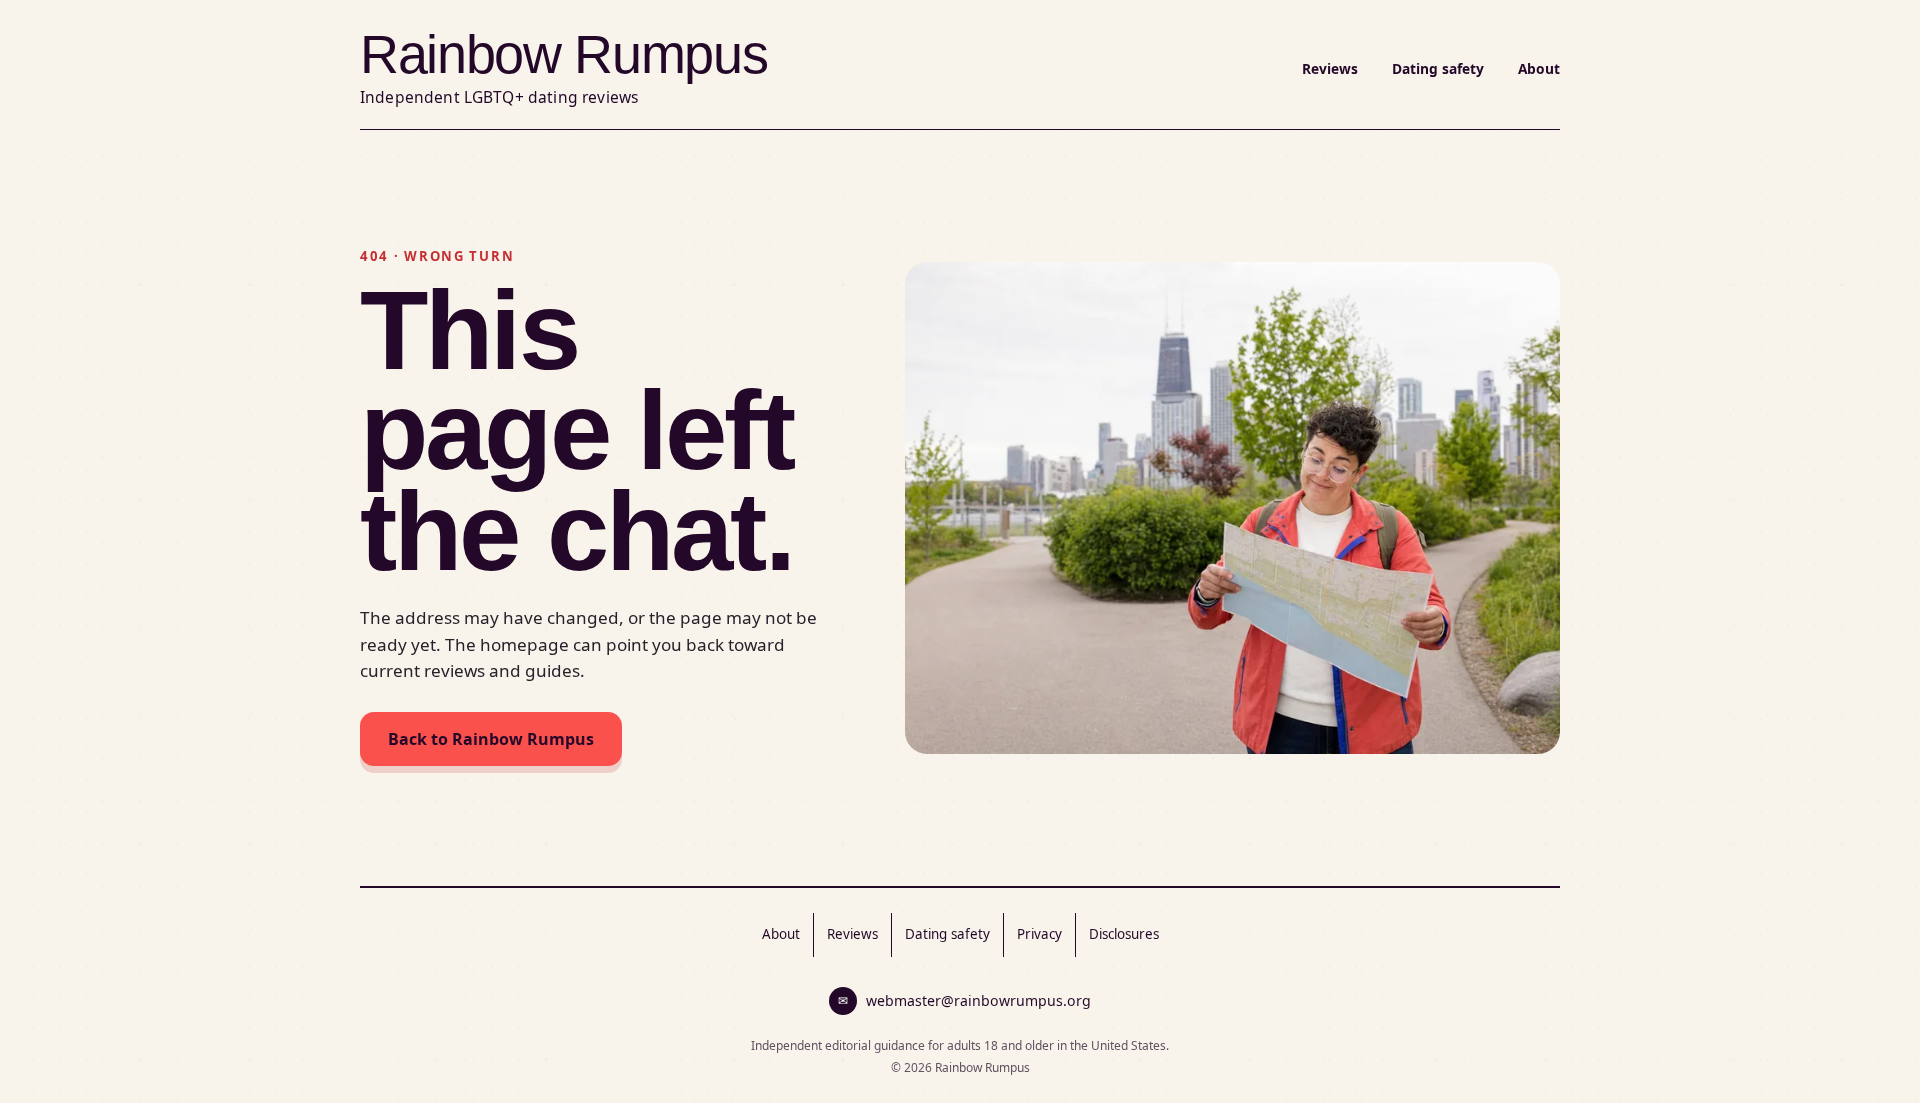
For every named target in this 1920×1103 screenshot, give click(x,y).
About (1539, 68)
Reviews (1330, 68)
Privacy (1039, 934)
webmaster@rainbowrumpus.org (964, 1000)
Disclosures (1124, 934)
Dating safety (1438, 68)
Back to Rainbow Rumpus (491, 739)
